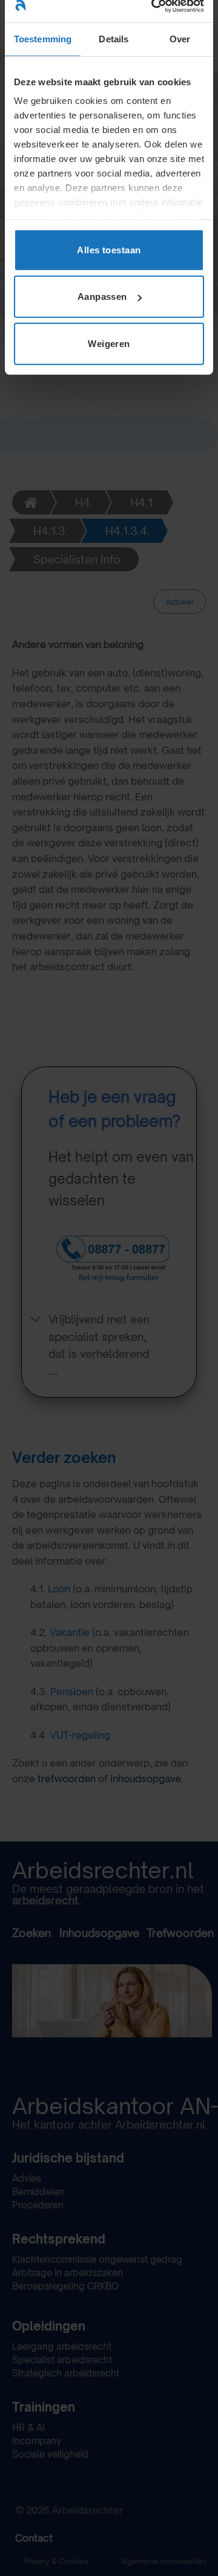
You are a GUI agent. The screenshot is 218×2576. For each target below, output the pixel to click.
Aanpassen (102, 297)
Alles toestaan (109, 249)
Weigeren (109, 343)
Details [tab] (114, 38)
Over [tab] (180, 38)
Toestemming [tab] (43, 38)
